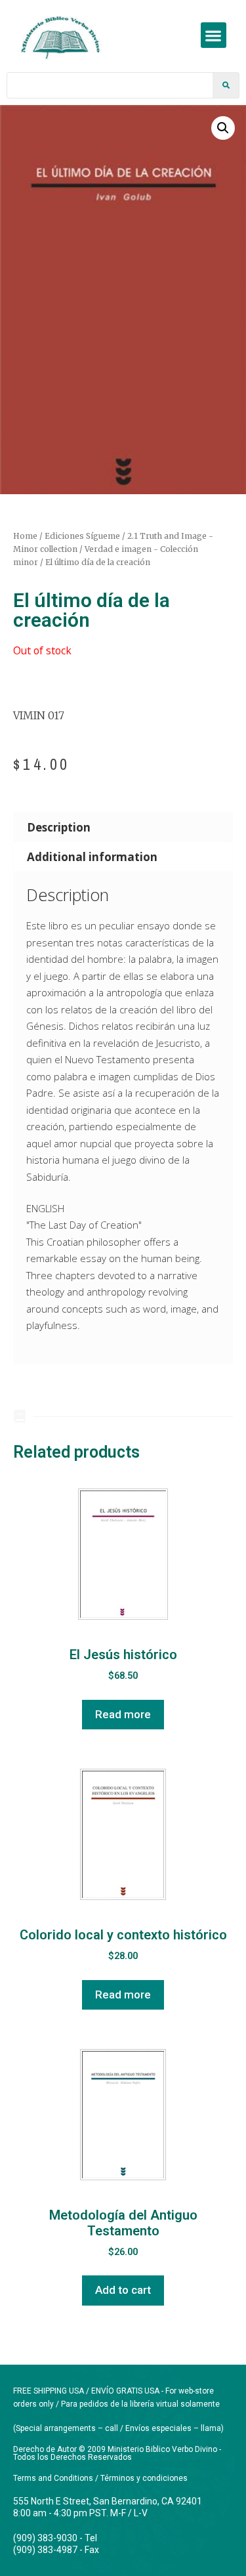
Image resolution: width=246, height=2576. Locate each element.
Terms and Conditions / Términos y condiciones (100, 2478)
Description (59, 827)
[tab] (123, 827)
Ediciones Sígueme (82, 536)
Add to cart (123, 2290)
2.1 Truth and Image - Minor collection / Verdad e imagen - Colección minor (113, 549)
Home (25, 536)
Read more (123, 1714)
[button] (214, 35)
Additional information (92, 857)
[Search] (226, 85)
